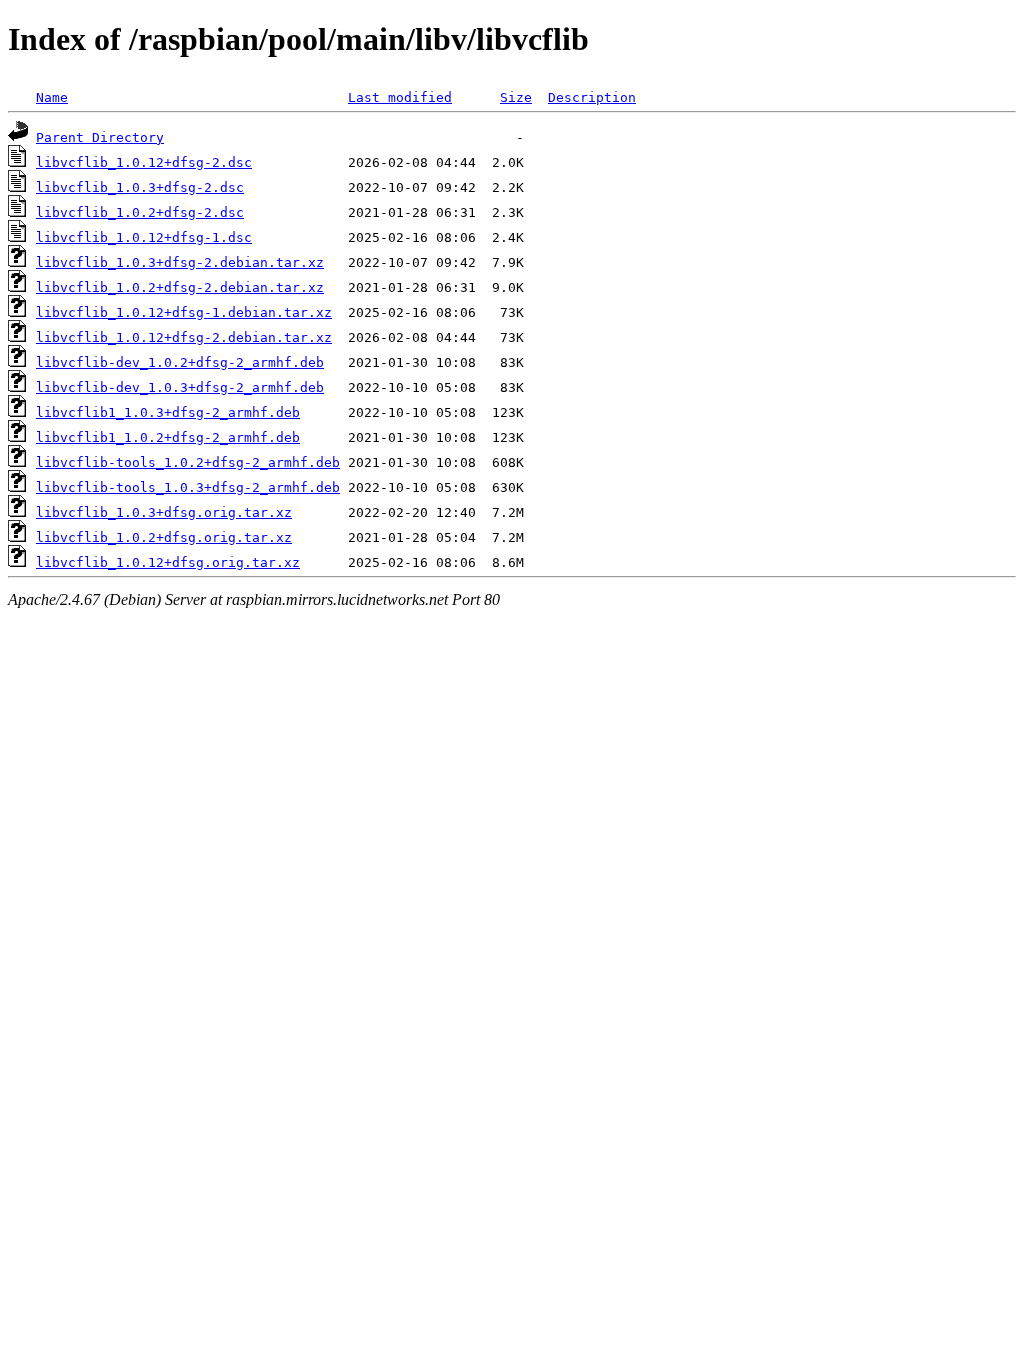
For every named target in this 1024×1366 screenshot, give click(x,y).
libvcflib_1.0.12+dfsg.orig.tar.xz (168, 562)
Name (52, 97)
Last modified (400, 97)
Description (592, 97)
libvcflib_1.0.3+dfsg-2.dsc (140, 187)
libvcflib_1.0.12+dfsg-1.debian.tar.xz (184, 312)
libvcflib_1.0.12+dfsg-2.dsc (144, 162)
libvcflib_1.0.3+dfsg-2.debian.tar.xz (180, 262)
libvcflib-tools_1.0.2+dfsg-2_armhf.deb (188, 462)
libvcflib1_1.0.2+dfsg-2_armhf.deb (168, 437)
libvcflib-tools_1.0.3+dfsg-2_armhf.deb (188, 487)
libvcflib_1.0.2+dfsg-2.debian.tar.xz (180, 287)
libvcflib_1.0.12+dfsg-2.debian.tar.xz (184, 337)
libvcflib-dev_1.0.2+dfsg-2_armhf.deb (180, 362)
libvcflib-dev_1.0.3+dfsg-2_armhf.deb (180, 387)
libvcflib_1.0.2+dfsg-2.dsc (140, 212)
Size (516, 97)
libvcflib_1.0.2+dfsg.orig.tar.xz (164, 537)
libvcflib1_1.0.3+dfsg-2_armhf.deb (168, 412)
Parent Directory (100, 137)
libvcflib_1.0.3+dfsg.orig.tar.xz (164, 512)
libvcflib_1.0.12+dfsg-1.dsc (144, 237)
